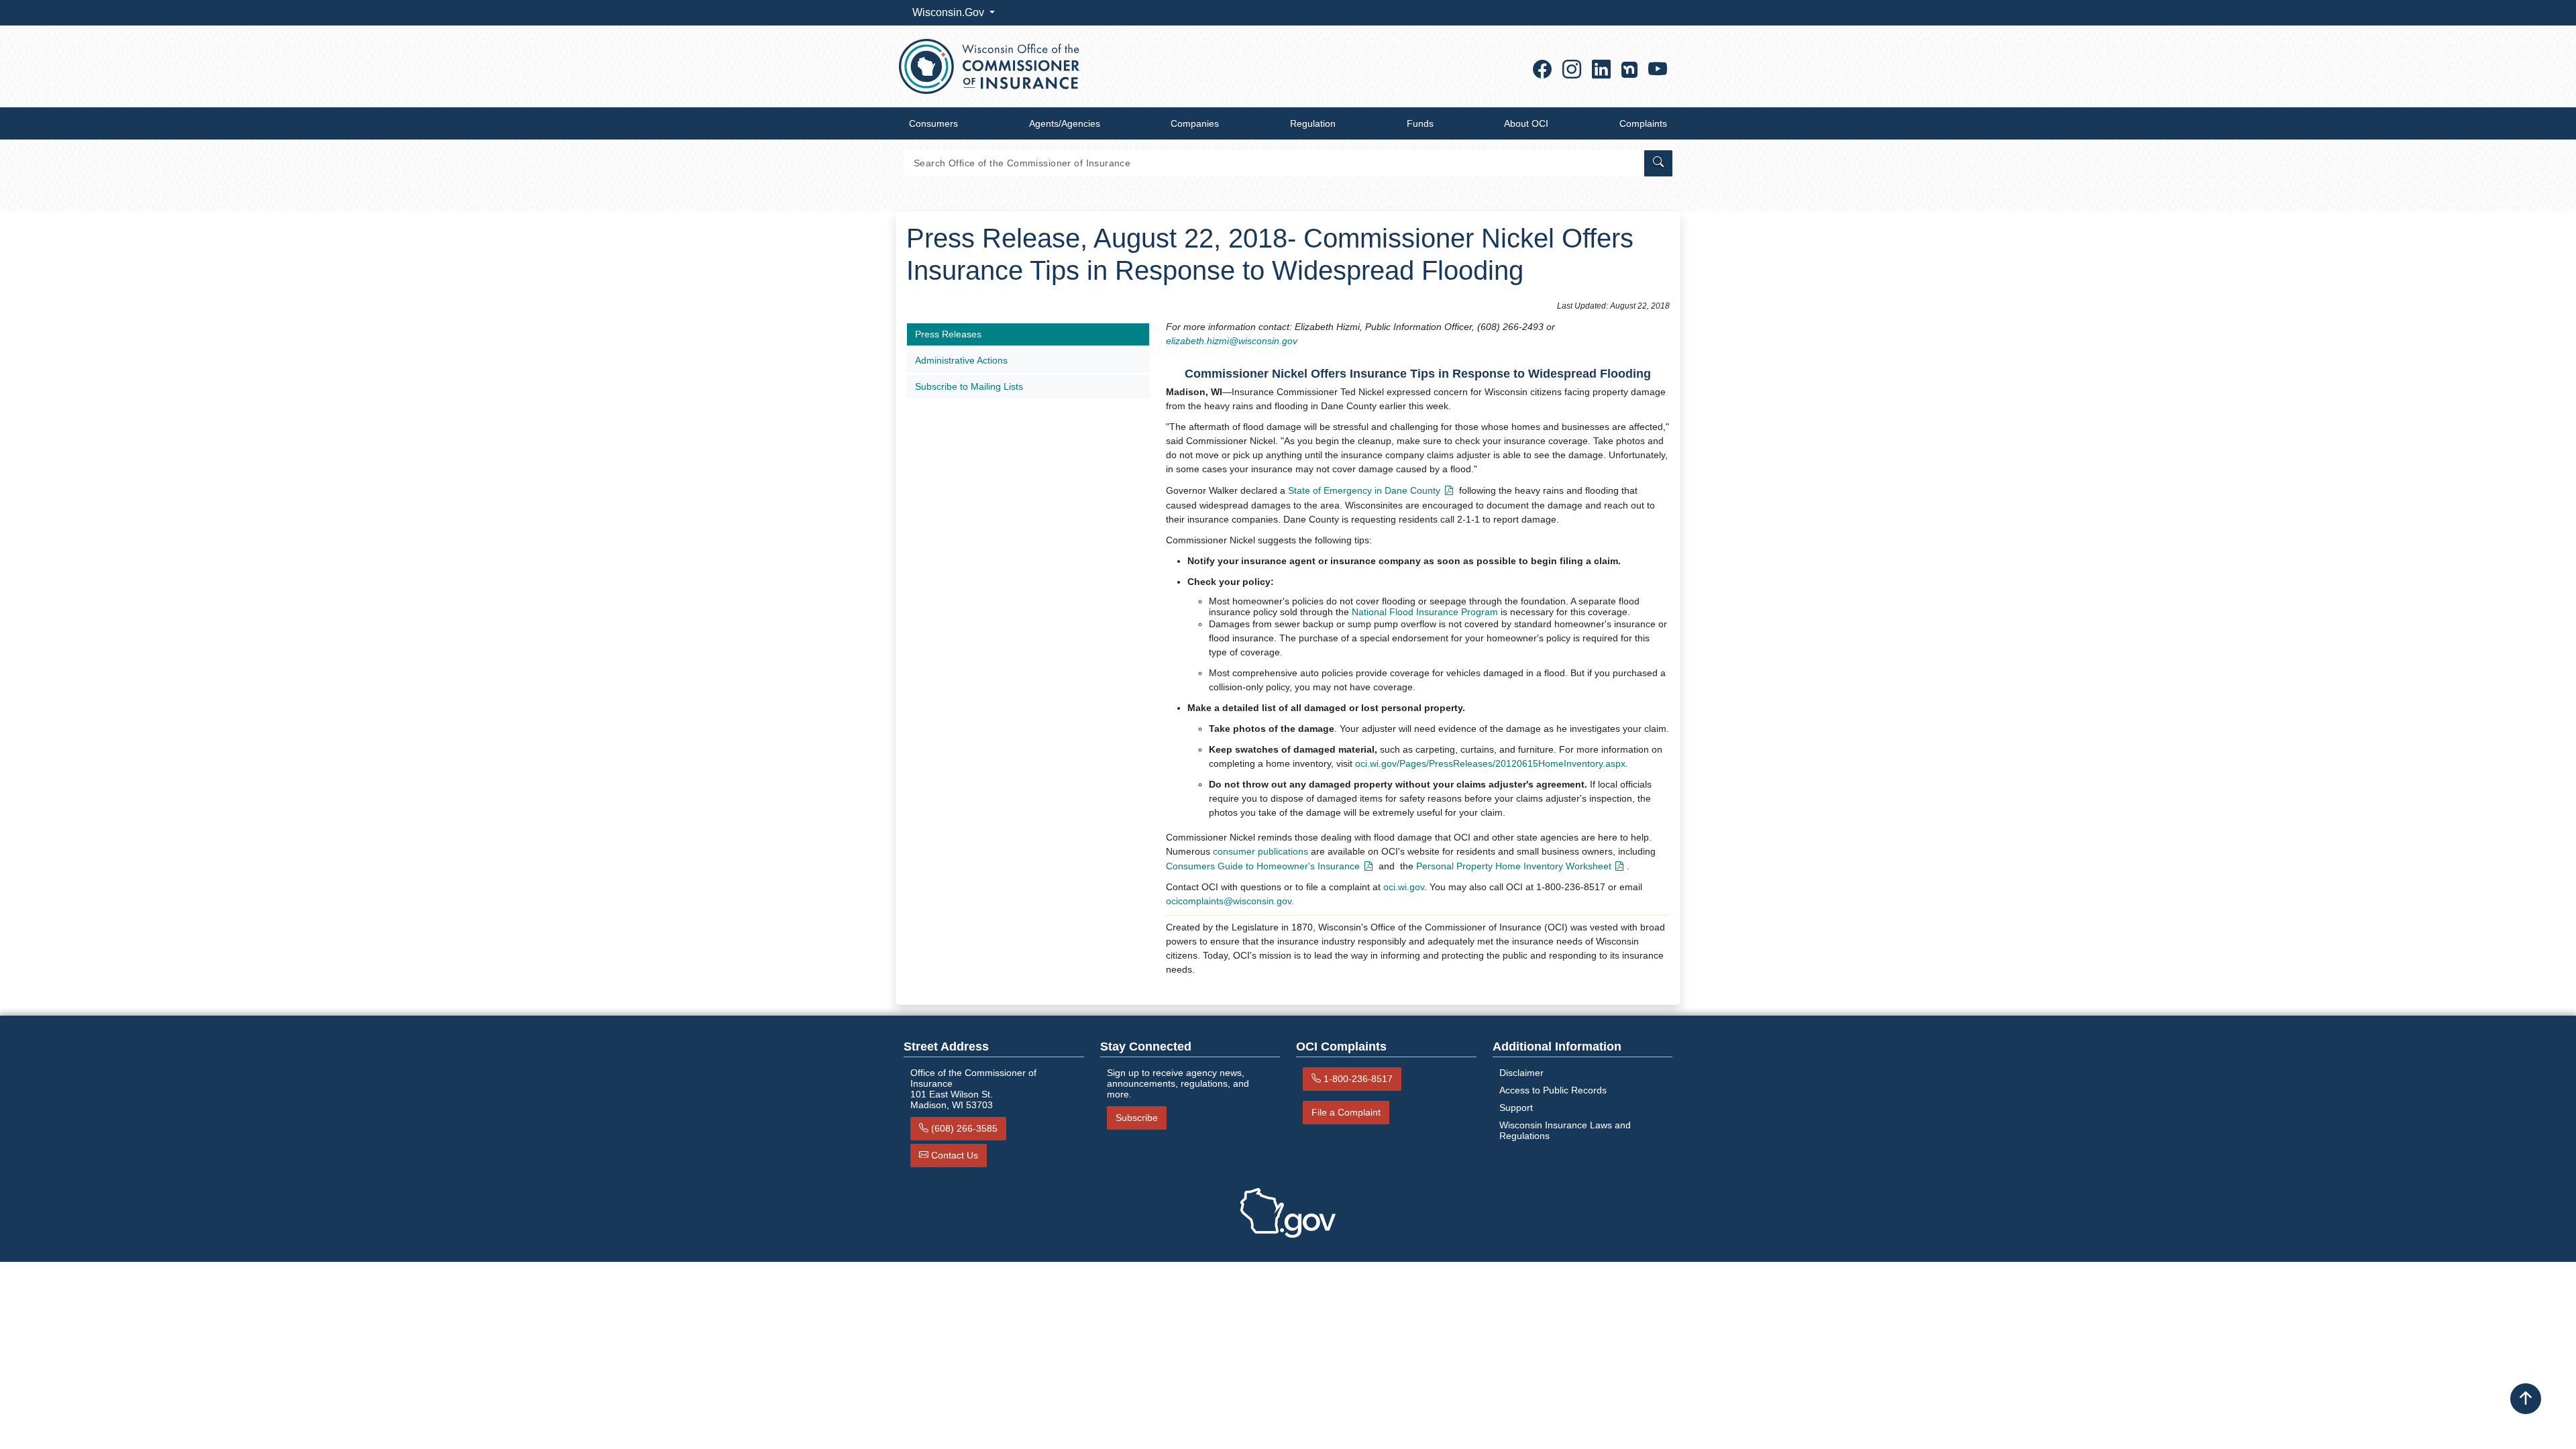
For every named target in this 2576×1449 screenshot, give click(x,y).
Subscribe (1137, 1118)
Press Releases (948, 334)
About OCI (1526, 123)
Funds (1420, 123)
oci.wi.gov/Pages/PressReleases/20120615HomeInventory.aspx (1490, 763)
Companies (1195, 123)
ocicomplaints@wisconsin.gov (1229, 901)
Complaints (1643, 123)
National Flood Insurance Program (1425, 612)
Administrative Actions (961, 360)
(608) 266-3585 (964, 1128)
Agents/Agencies (1065, 123)
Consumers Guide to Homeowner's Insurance (1263, 866)
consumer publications (1260, 851)
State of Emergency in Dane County (1364, 490)
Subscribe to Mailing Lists (969, 386)
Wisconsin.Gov (950, 12)
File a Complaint (1346, 1112)
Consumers (933, 123)
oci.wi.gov (1404, 887)
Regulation (1313, 123)
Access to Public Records (1553, 1090)
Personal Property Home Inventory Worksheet (1514, 866)
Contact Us (955, 1155)
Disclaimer (1521, 1073)
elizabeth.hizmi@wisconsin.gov (1232, 341)
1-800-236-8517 (1358, 1079)
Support (1516, 1108)
